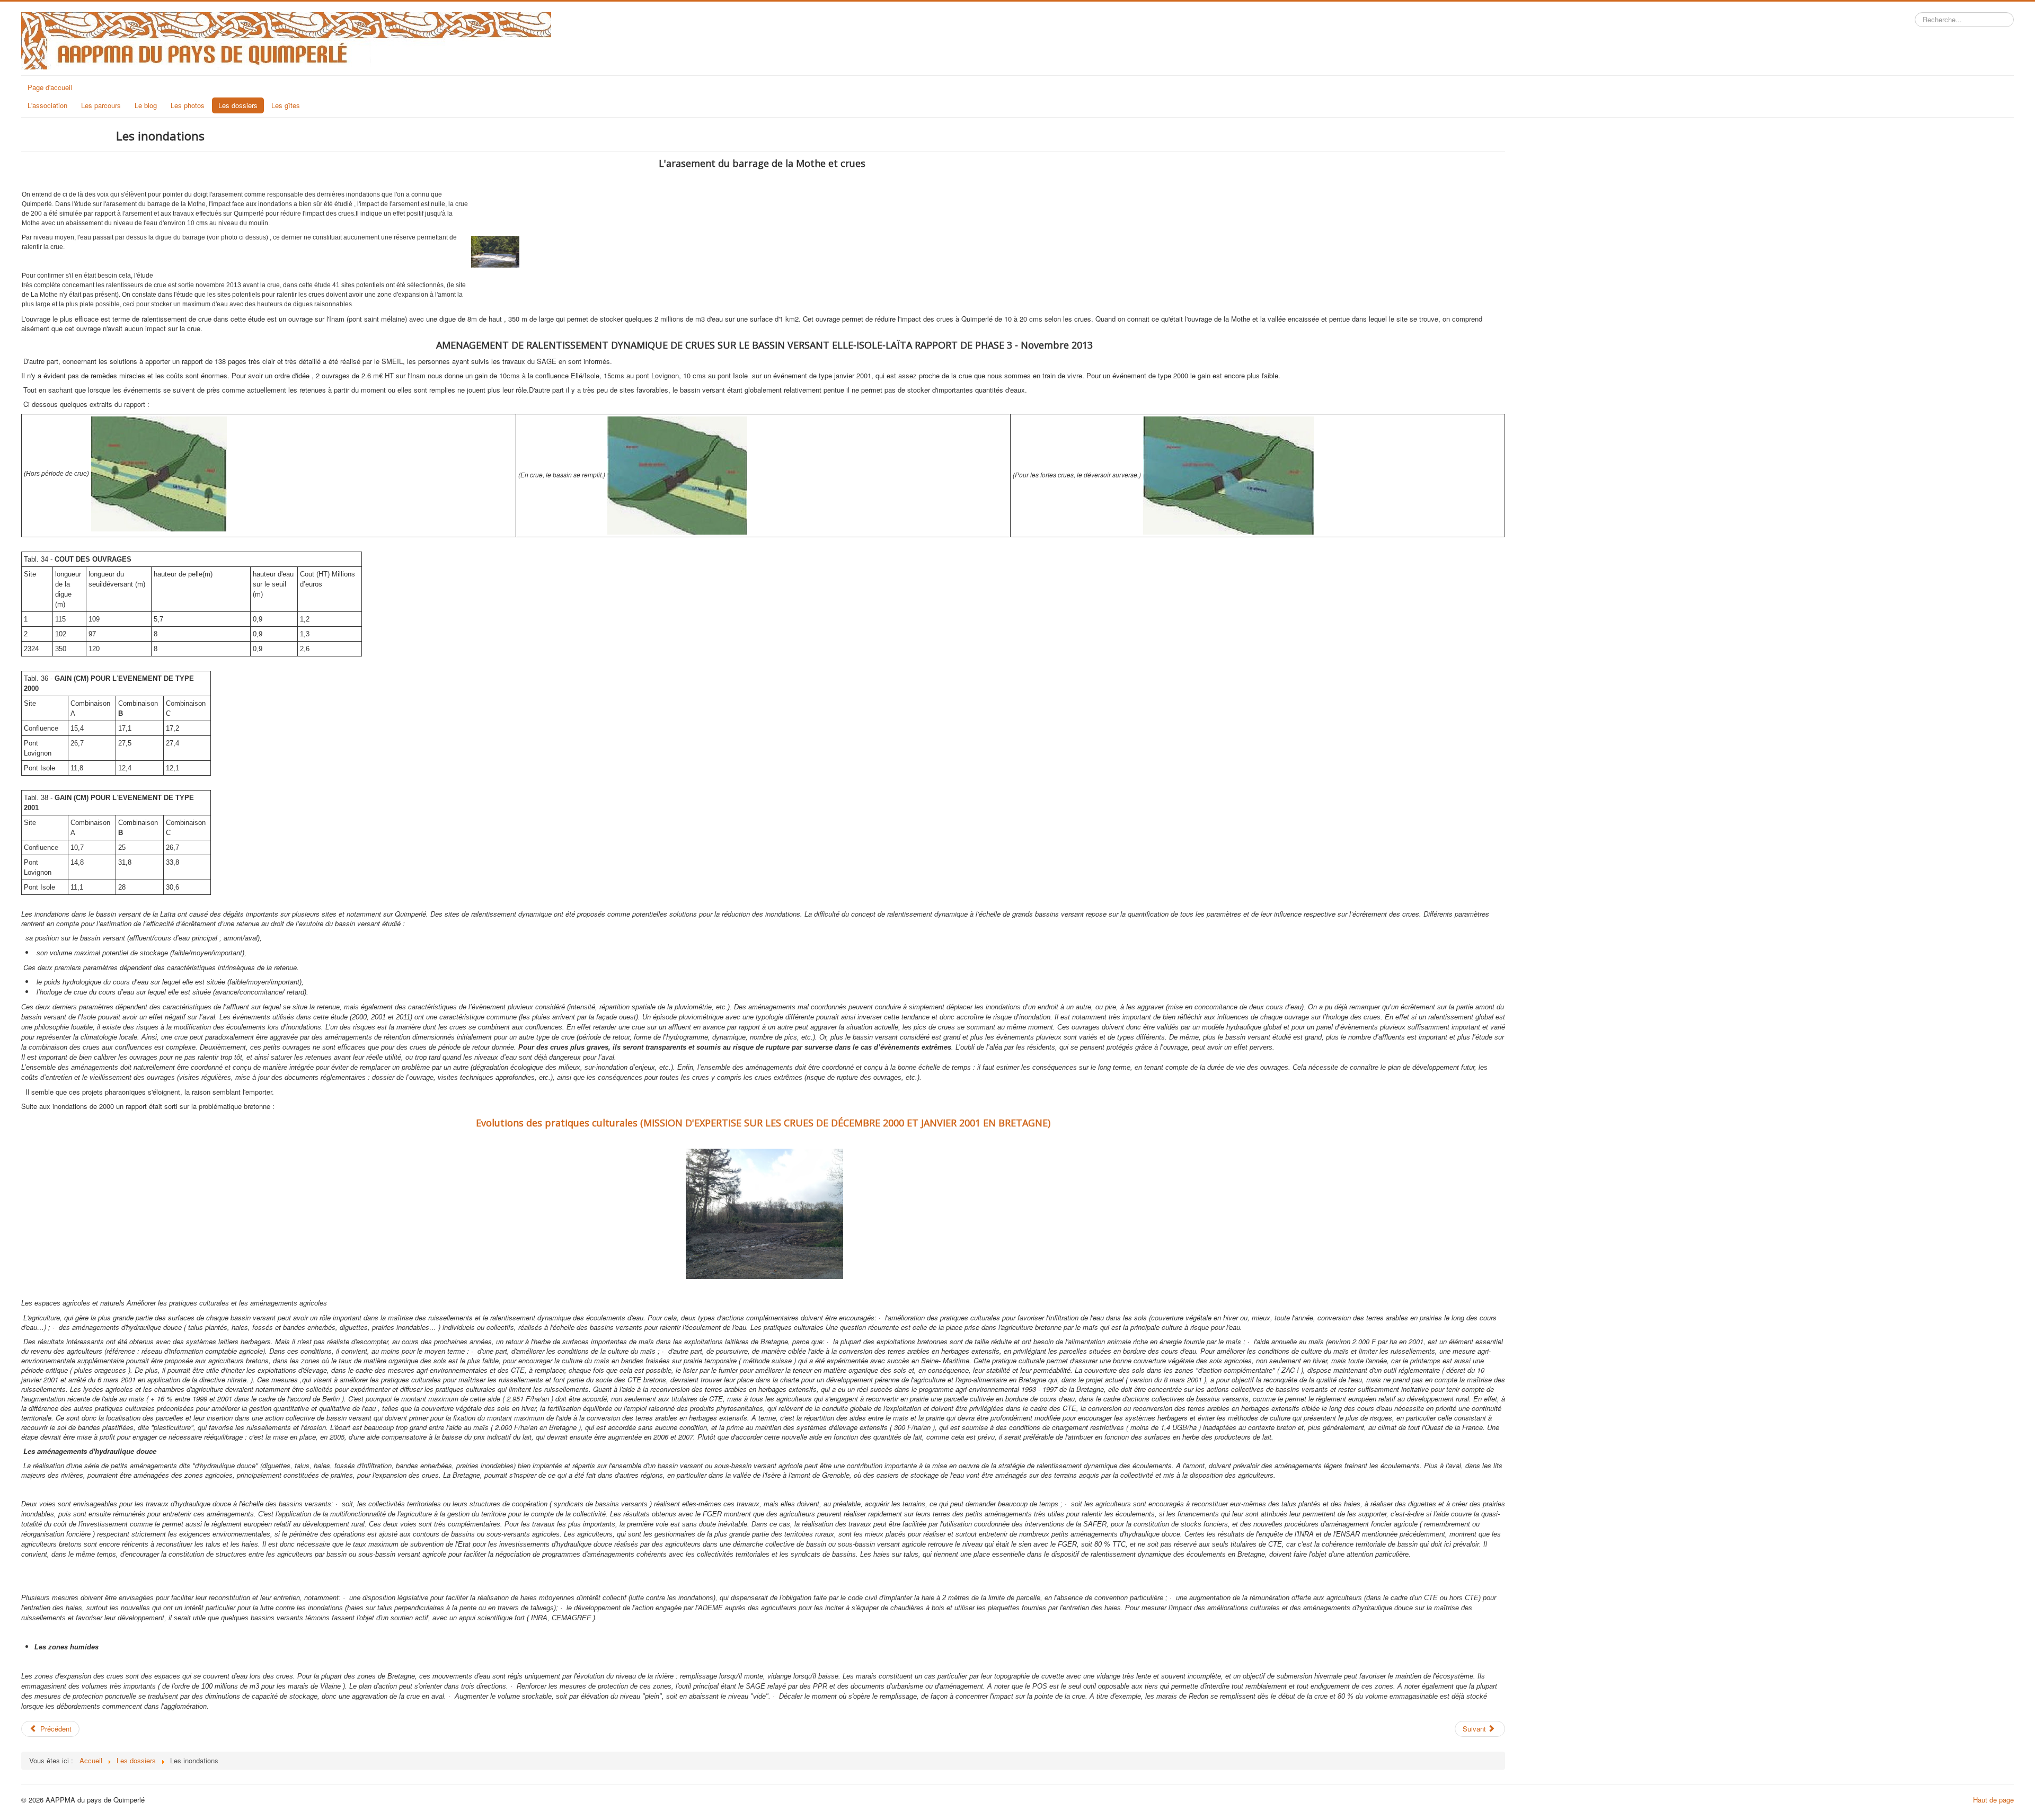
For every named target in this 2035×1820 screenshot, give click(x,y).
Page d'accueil (50, 87)
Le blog (146, 105)
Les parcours (101, 105)
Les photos (188, 105)
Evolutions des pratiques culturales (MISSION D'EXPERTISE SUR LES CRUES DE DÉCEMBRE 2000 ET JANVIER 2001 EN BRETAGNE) (763, 1123)
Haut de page (1993, 1800)
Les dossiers (238, 105)
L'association (47, 105)
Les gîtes (286, 105)
